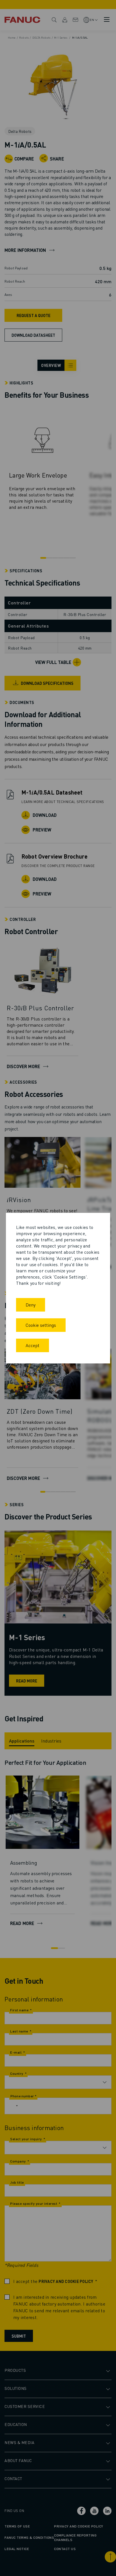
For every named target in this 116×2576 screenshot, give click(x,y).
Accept (33, 1345)
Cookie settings (41, 1325)
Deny (31, 1305)
